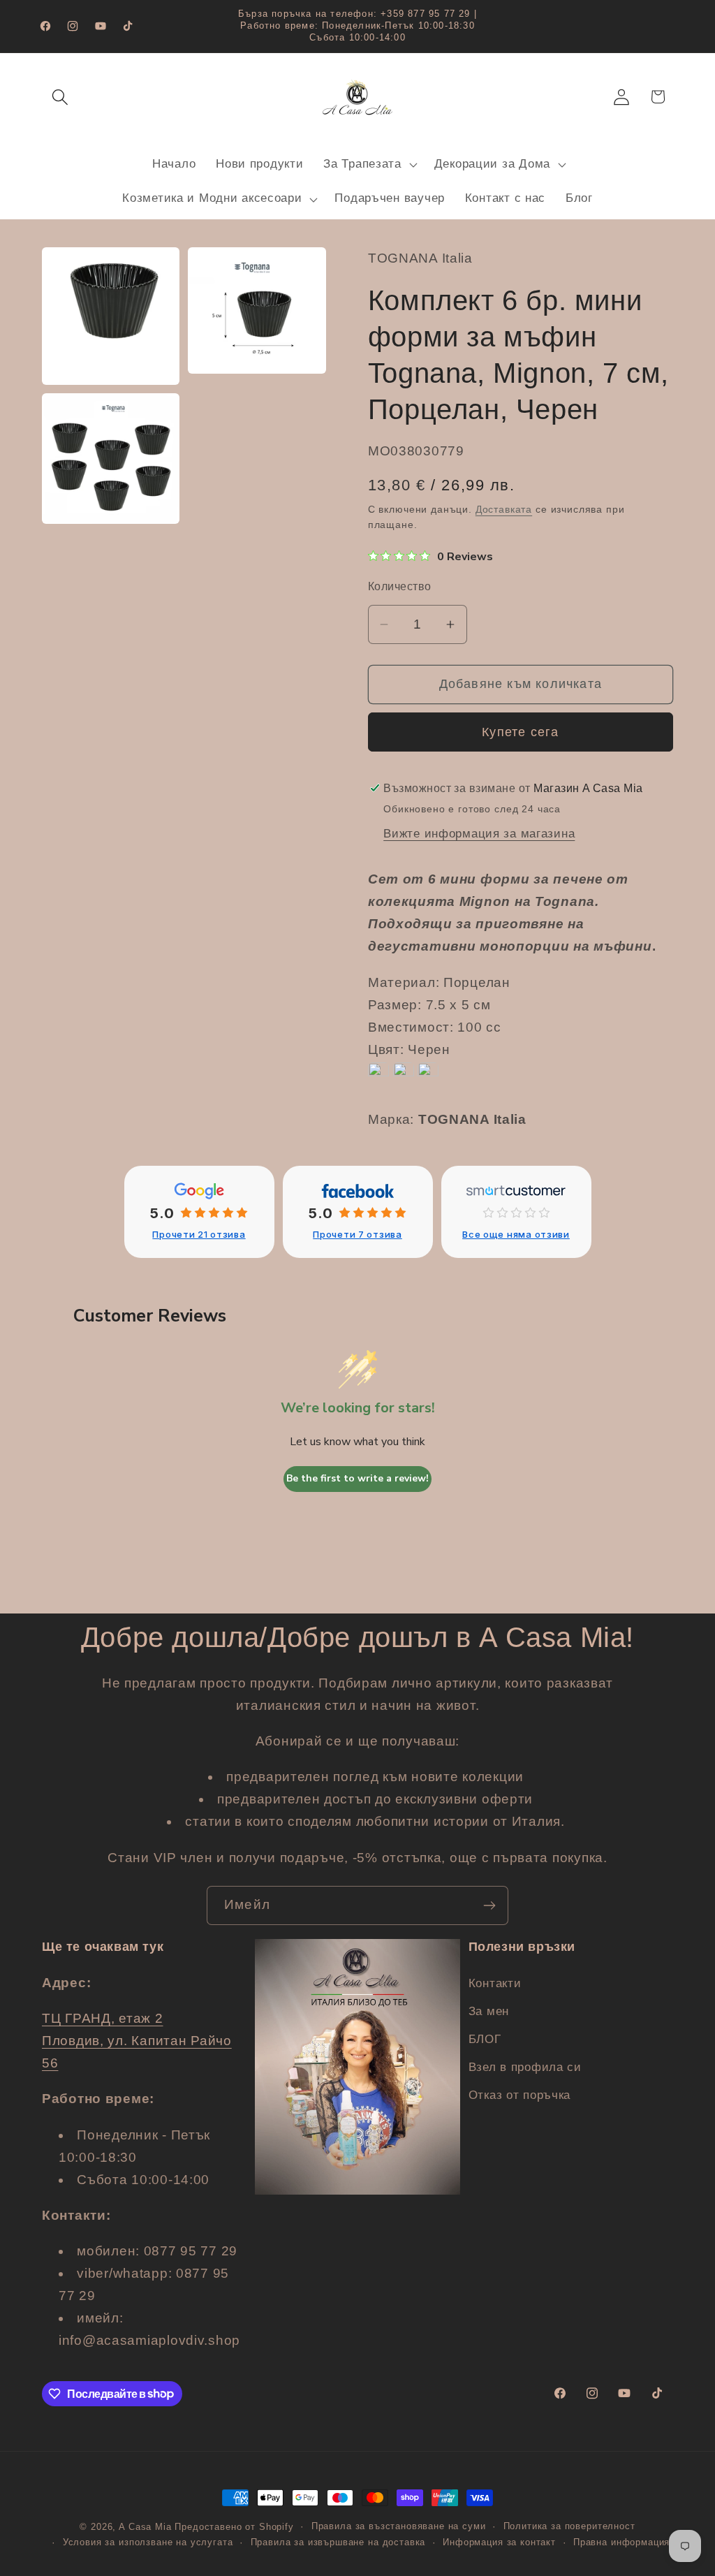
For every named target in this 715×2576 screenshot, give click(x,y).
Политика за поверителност (569, 2526)
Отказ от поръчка (520, 2095)
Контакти (495, 1983)
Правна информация (621, 2542)
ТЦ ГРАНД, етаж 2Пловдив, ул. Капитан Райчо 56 (137, 2041)
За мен (489, 2011)
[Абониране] (489, 1905)
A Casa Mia (145, 2527)
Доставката (504, 509)
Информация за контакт (499, 2542)
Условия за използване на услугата (148, 2542)
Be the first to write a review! (357, 1478)
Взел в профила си (525, 2067)
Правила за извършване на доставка (338, 2542)
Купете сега (520, 732)
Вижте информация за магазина (479, 834)
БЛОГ (485, 2039)
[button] (60, 97)
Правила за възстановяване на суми (399, 2526)
